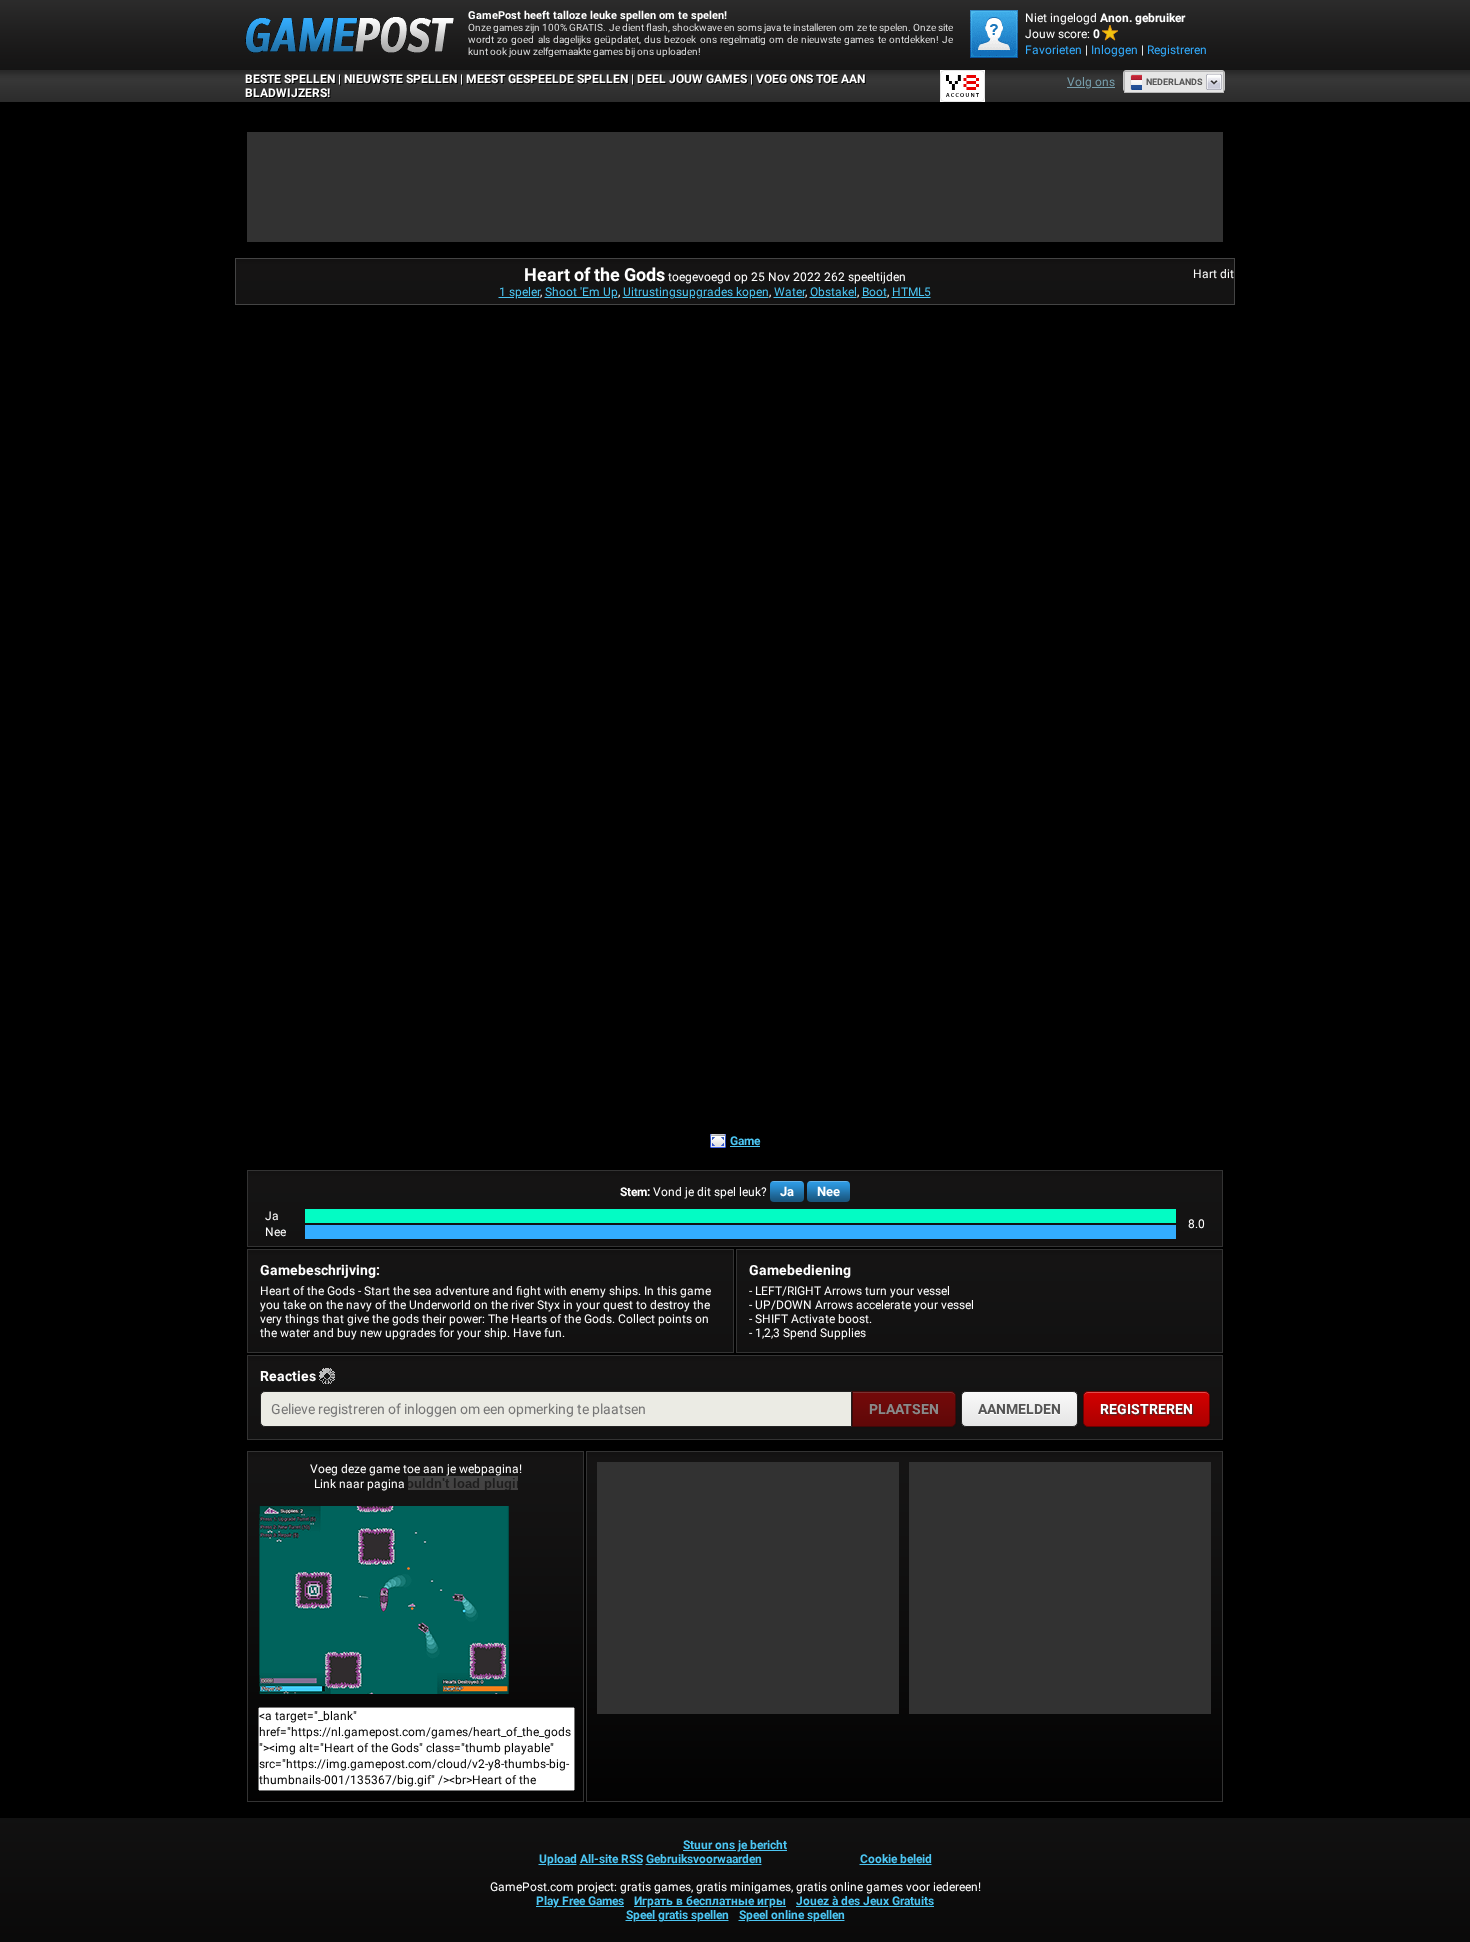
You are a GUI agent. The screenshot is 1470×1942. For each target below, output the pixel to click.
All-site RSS (611, 1859)
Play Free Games (580, 1901)
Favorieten (1053, 50)
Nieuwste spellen (400, 79)
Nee (828, 1191)
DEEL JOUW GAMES (692, 79)
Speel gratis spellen (677, 1915)
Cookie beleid (896, 1859)
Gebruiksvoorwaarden (704, 1859)
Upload (558, 1859)
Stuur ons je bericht (735, 1845)
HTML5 (911, 292)
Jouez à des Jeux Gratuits (865, 1901)
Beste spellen (290, 79)
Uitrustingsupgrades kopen (696, 292)
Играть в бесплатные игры (710, 1901)
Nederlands (1174, 82)
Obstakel (833, 292)
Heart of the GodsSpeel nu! (415, 1600)
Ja (787, 1191)
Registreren (1177, 50)
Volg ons (1091, 82)
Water (789, 292)
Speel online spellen (792, 1915)
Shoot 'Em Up (581, 292)
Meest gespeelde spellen (547, 79)
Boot (874, 292)
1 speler (519, 292)
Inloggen (1114, 50)
